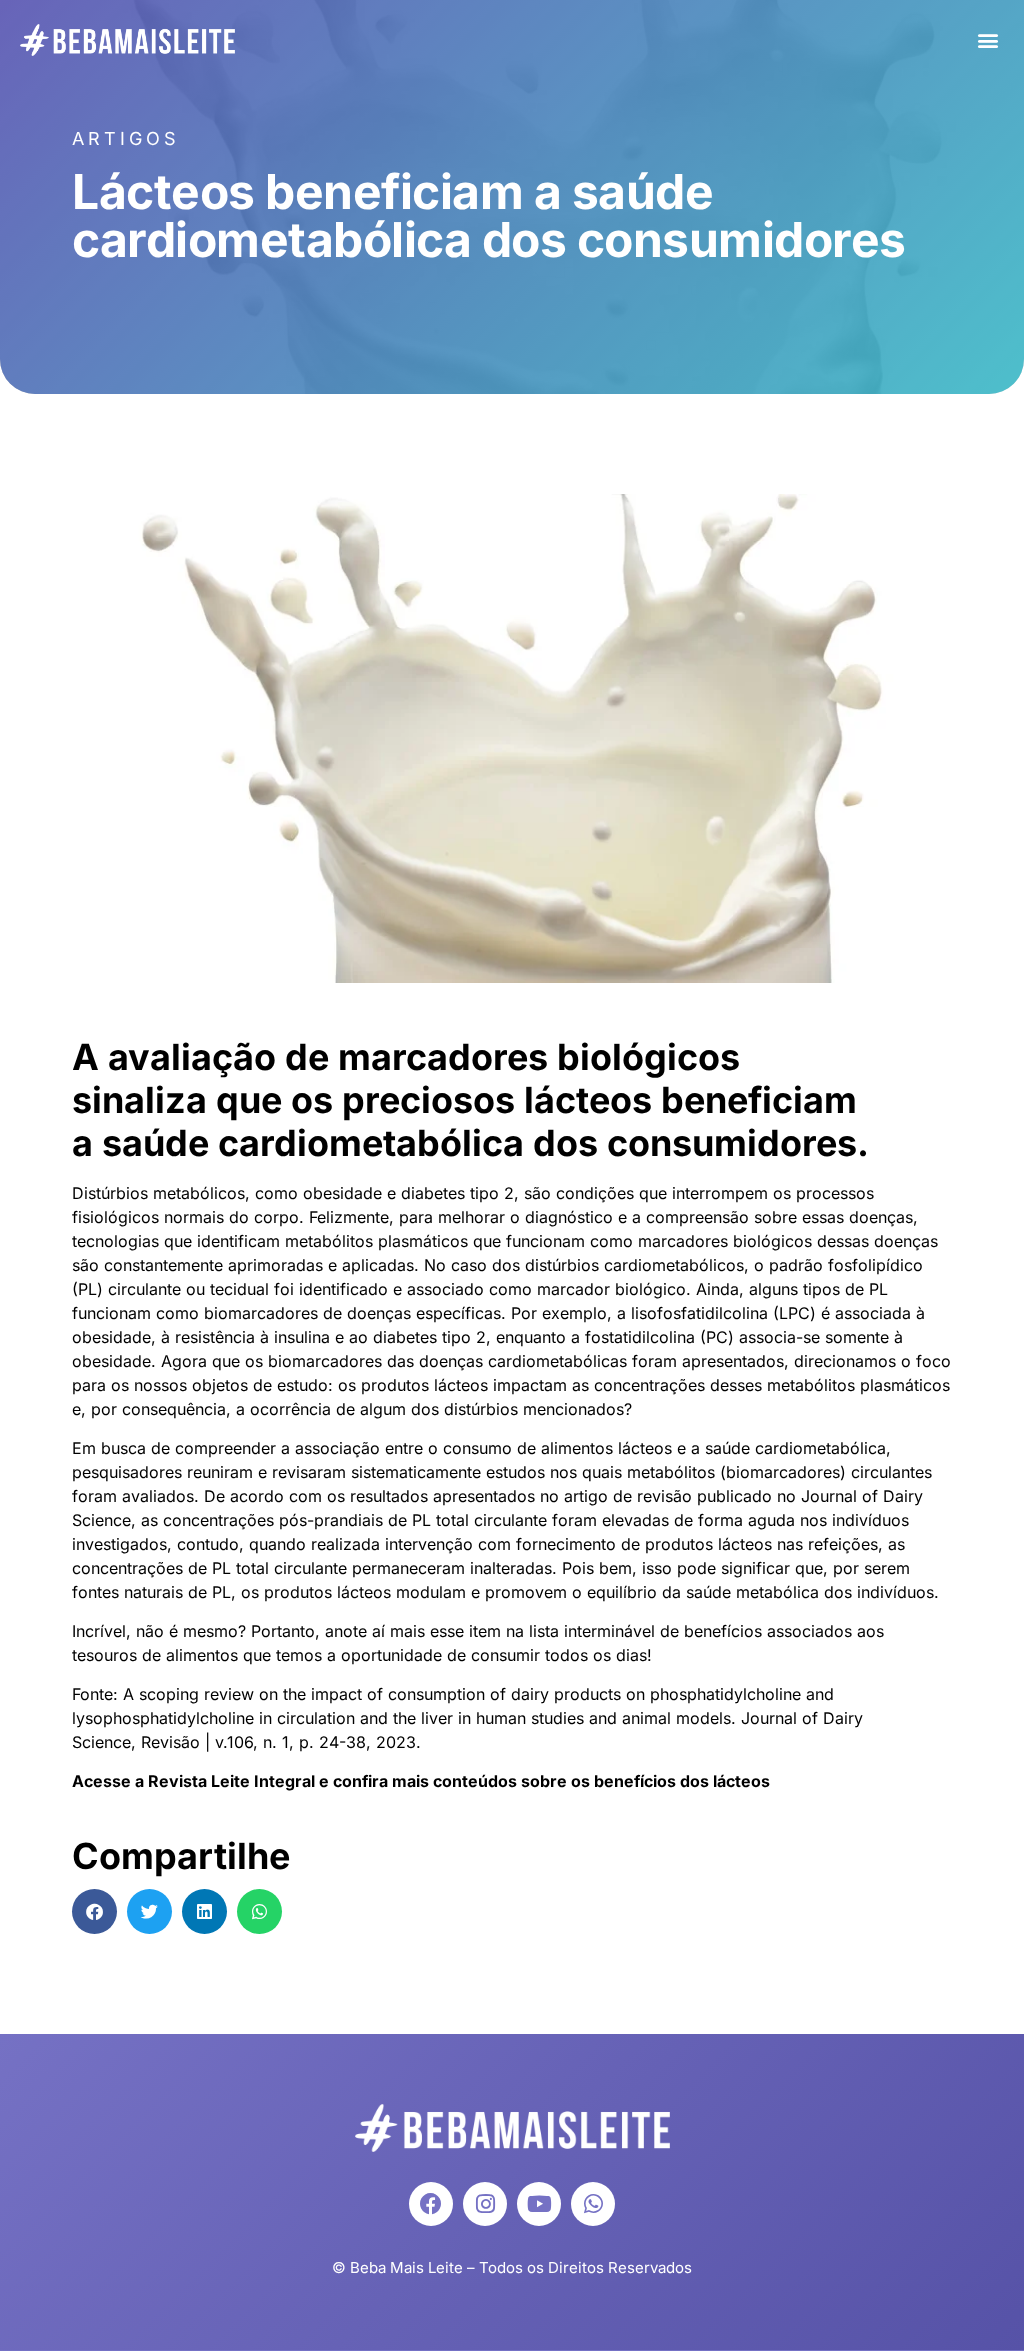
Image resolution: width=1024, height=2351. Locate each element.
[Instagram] (485, 2204)
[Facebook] (431, 2204)
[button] (987, 40)
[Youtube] (539, 2204)
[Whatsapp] (593, 2204)
